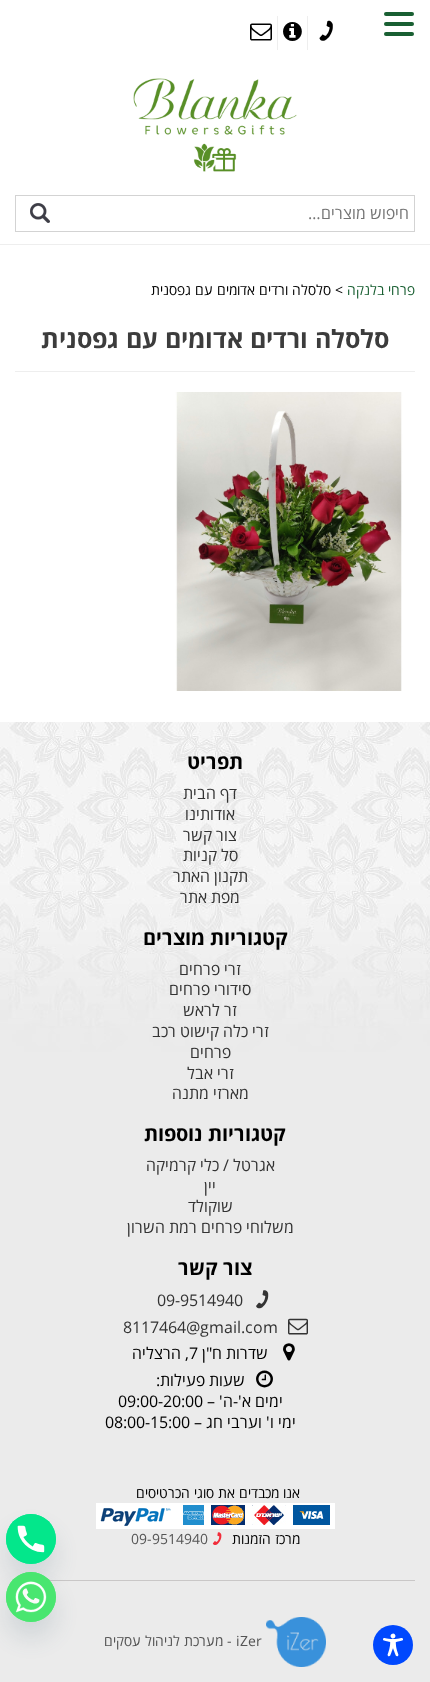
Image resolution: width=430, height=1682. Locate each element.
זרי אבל (210, 1073)
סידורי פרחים (210, 989)
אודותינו (210, 814)
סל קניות (210, 855)
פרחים (210, 1052)
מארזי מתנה (210, 1093)
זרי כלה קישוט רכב (210, 1031)
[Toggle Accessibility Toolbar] (393, 1645)
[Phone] (31, 1539)
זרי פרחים (210, 969)
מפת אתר (210, 897)
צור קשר (210, 835)
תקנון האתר (210, 876)
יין (210, 1186)
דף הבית (210, 793)
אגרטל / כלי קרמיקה (210, 1165)
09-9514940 (200, 1300)
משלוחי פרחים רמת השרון (210, 1227)
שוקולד (210, 1206)
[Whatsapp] (31, 1597)
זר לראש (210, 1010)
